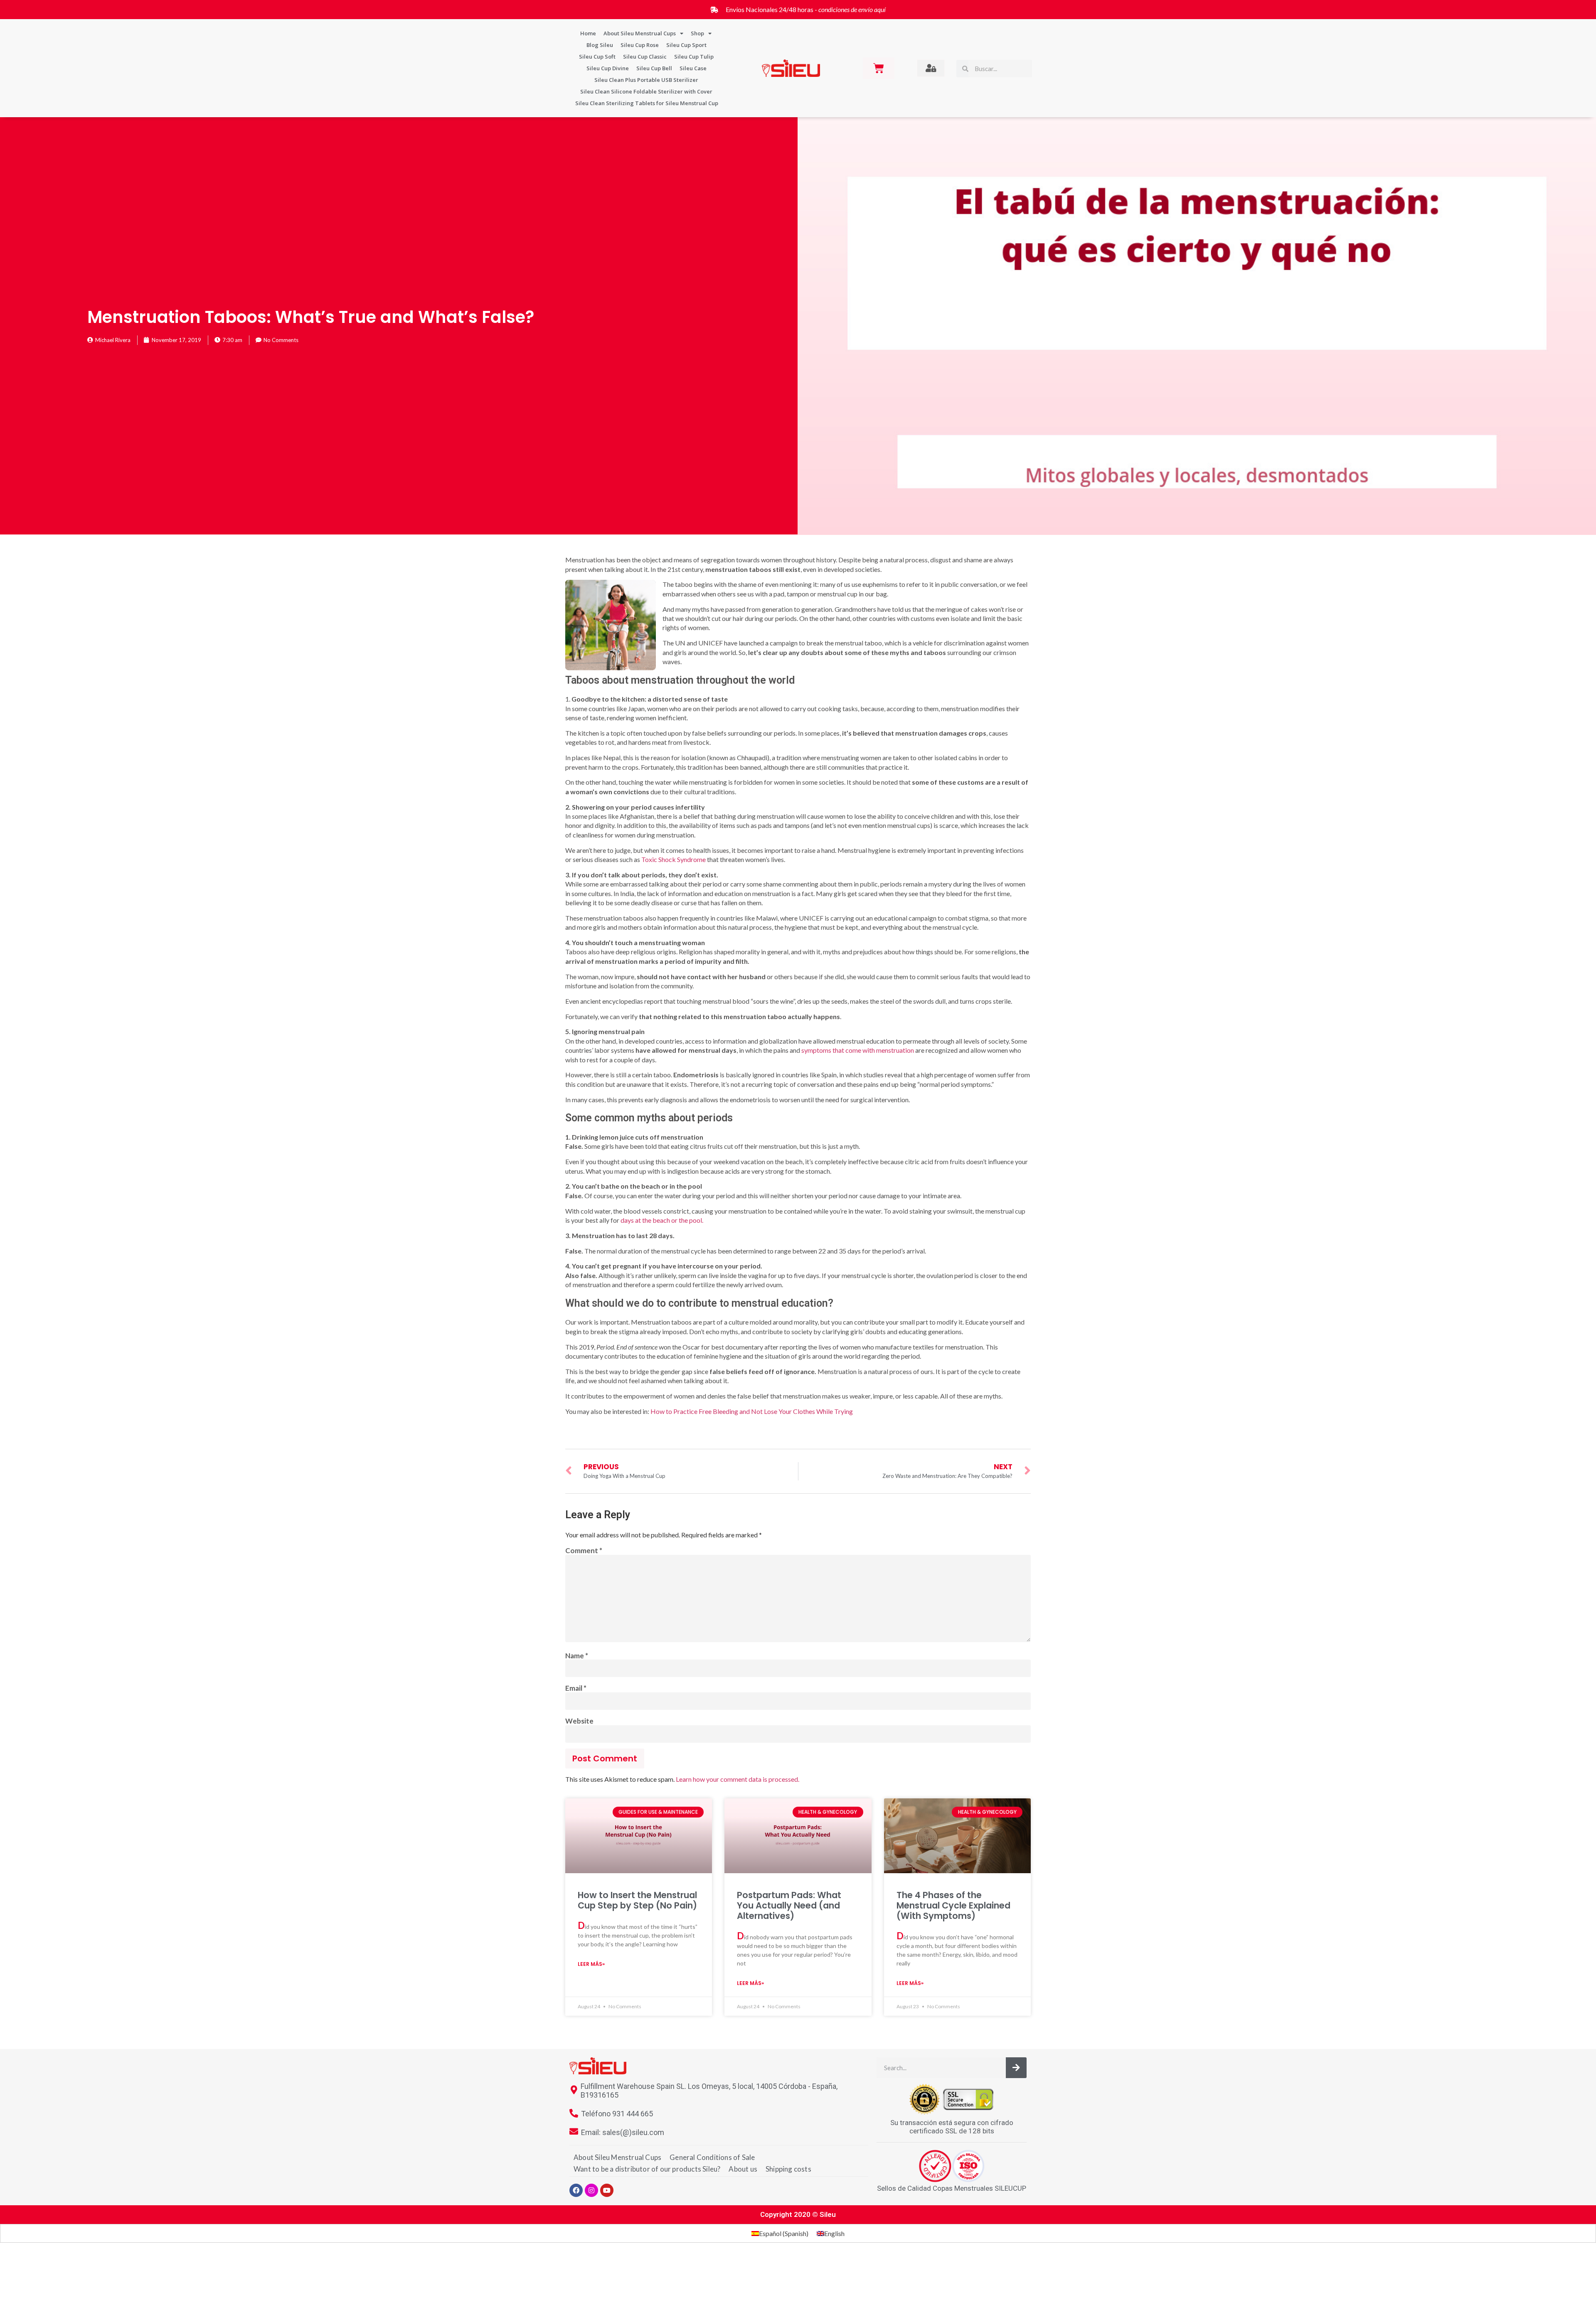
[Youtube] (607, 2190)
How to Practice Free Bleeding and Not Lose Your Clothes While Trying (752, 1411)
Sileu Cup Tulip (694, 57)
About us (743, 2169)
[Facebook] (576, 2190)
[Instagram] (591, 2190)
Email (576, 1688)
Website (579, 1721)
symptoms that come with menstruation (858, 1050)
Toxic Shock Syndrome (674, 859)
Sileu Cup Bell (654, 68)
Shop (697, 33)
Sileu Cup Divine (608, 68)
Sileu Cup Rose (640, 45)
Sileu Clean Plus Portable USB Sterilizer (646, 80)
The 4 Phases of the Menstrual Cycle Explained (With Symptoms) (953, 1905)
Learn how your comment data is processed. (738, 1779)
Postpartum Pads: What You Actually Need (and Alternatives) (789, 1905)
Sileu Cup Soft (597, 57)
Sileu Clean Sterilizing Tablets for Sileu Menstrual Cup (647, 103)
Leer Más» (591, 1964)
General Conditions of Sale (712, 2157)
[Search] (1016, 2068)
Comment (584, 1551)
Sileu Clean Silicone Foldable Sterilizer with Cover (646, 91)
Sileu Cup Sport (686, 45)
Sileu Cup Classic (645, 57)
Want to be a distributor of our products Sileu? (647, 2169)
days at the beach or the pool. (662, 1220)
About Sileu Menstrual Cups (640, 33)
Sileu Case (693, 68)
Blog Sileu (600, 45)
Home (588, 33)
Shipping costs (788, 2169)
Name (577, 1656)
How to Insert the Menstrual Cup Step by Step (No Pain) (637, 1900)
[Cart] (879, 68)
